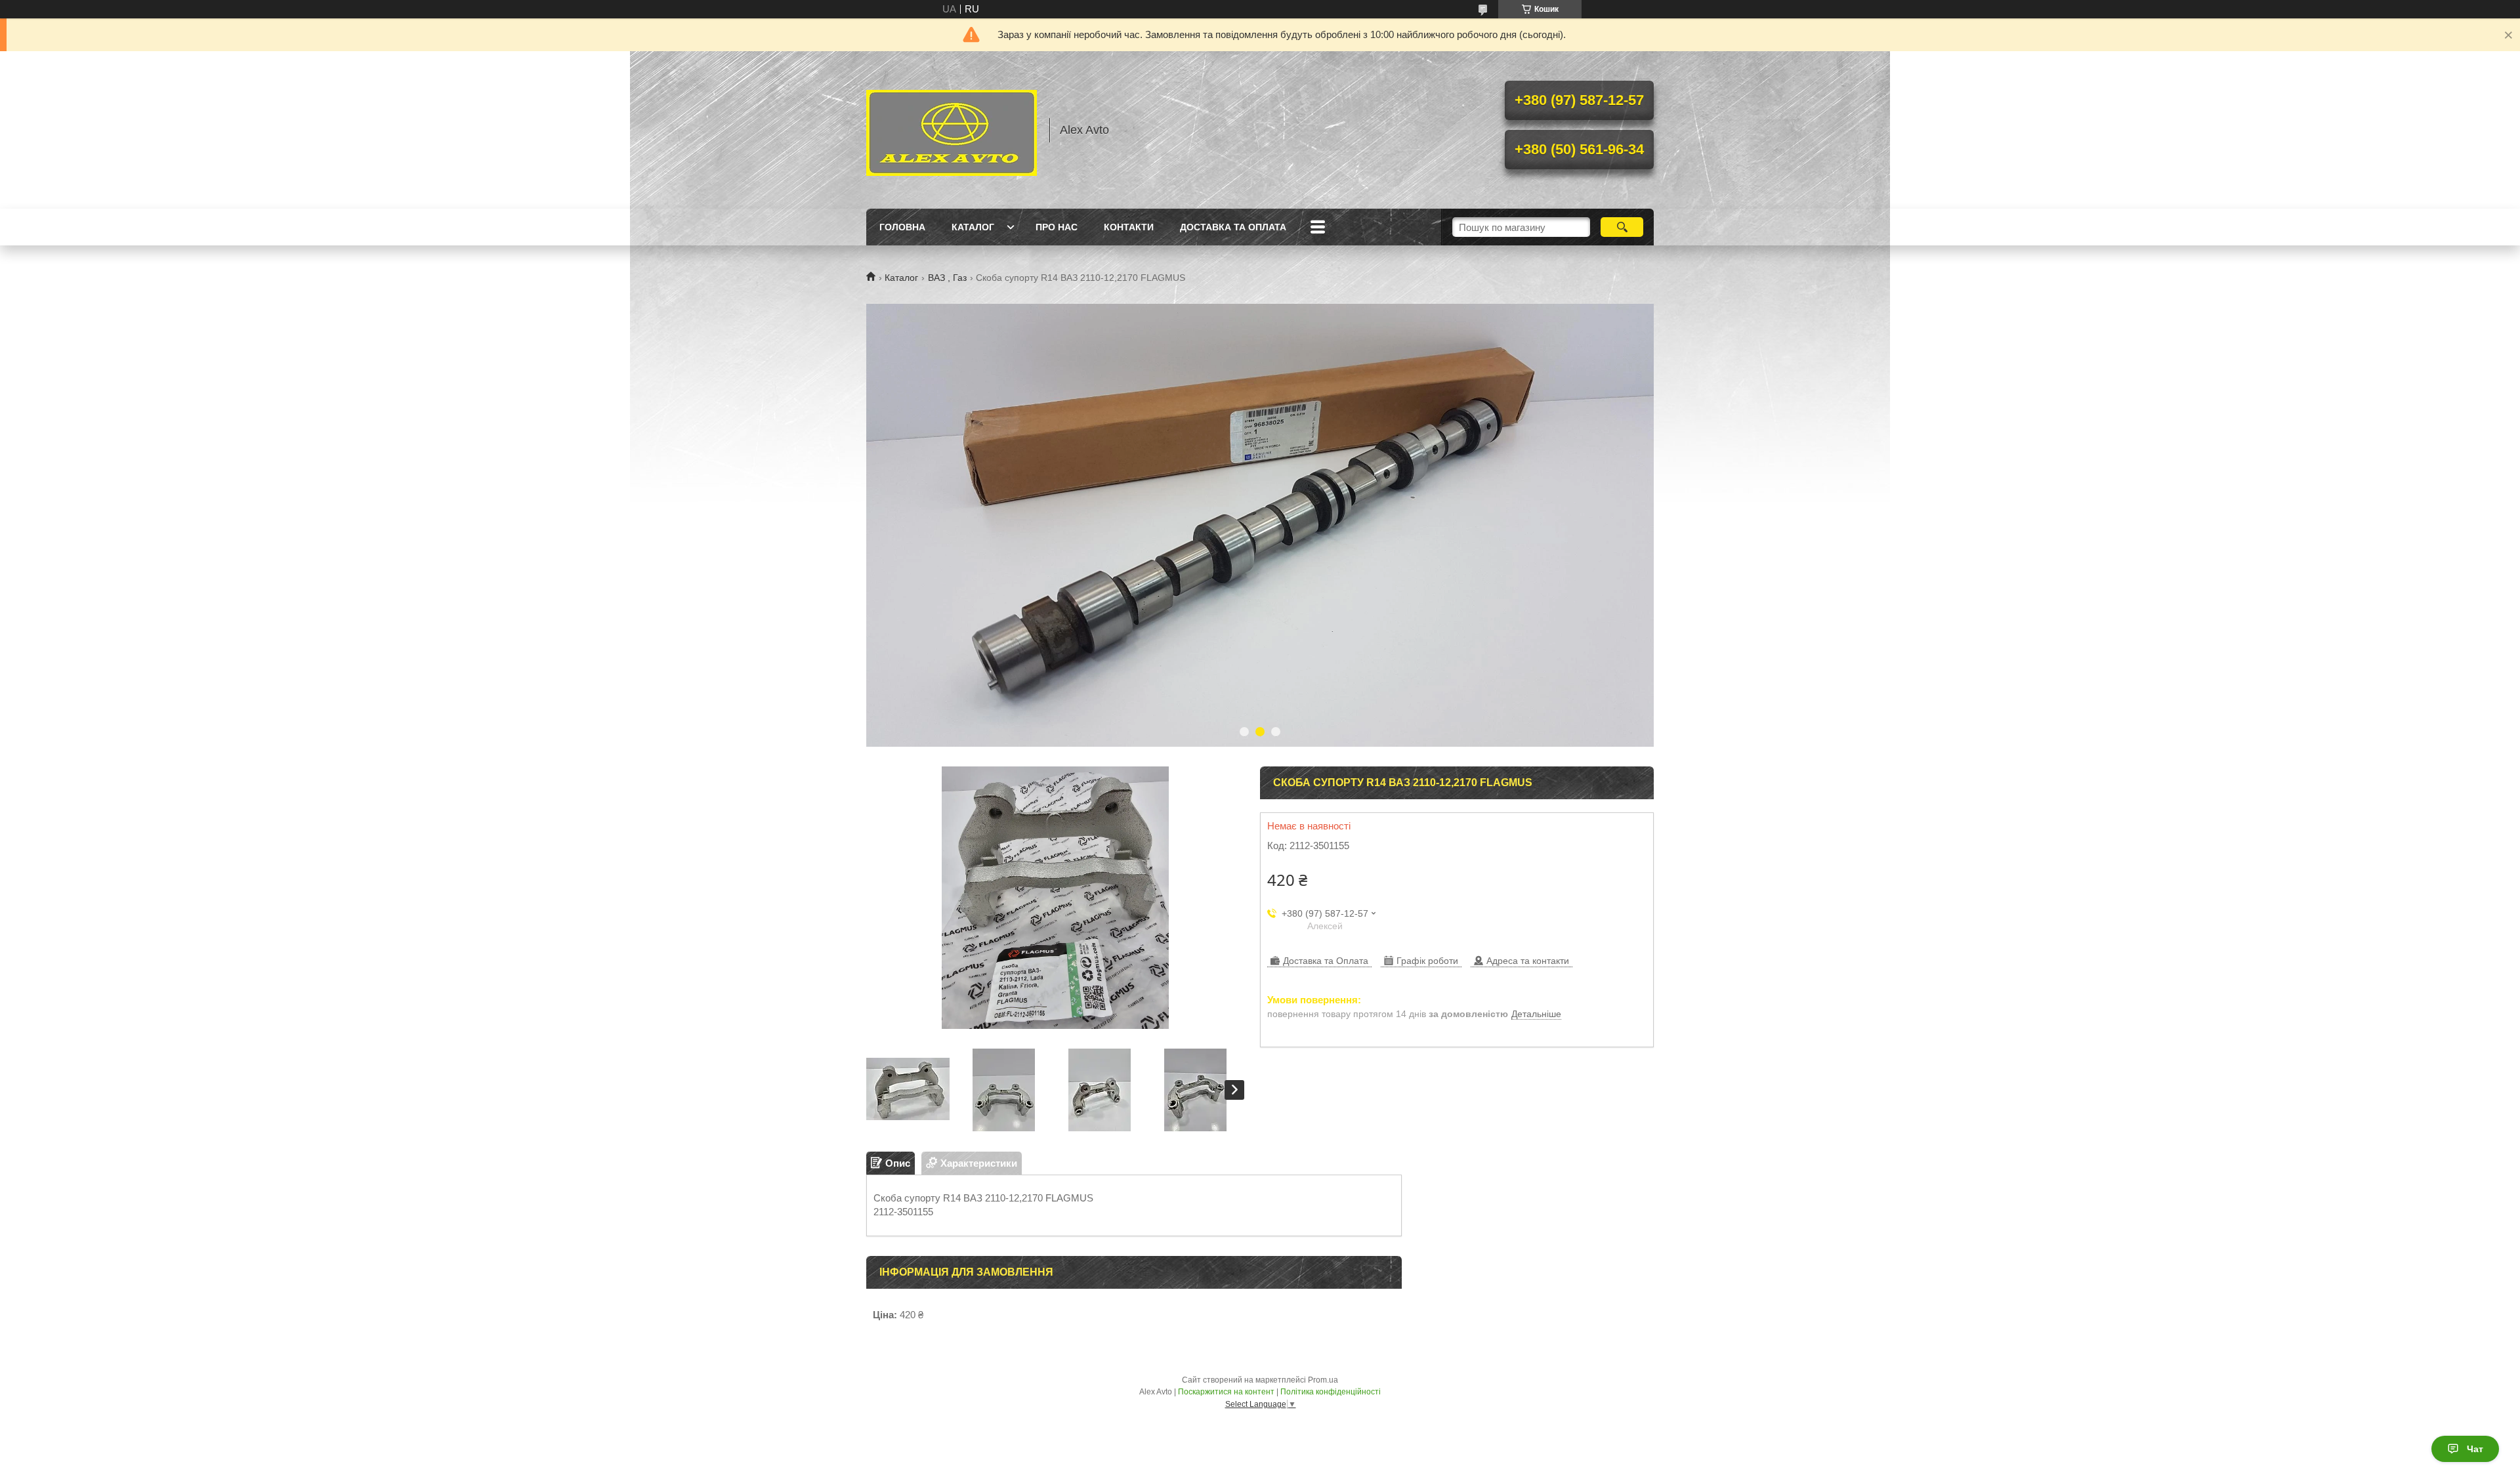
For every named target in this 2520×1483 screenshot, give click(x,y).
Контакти (1129, 227)
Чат (2475, 1449)
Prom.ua (1323, 1380)
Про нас (1057, 227)
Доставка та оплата (1233, 227)
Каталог (973, 227)
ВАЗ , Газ (947, 278)
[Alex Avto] (952, 130)
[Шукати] (1622, 227)
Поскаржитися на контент (1226, 1392)
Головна (902, 227)
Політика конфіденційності (1331, 1392)
